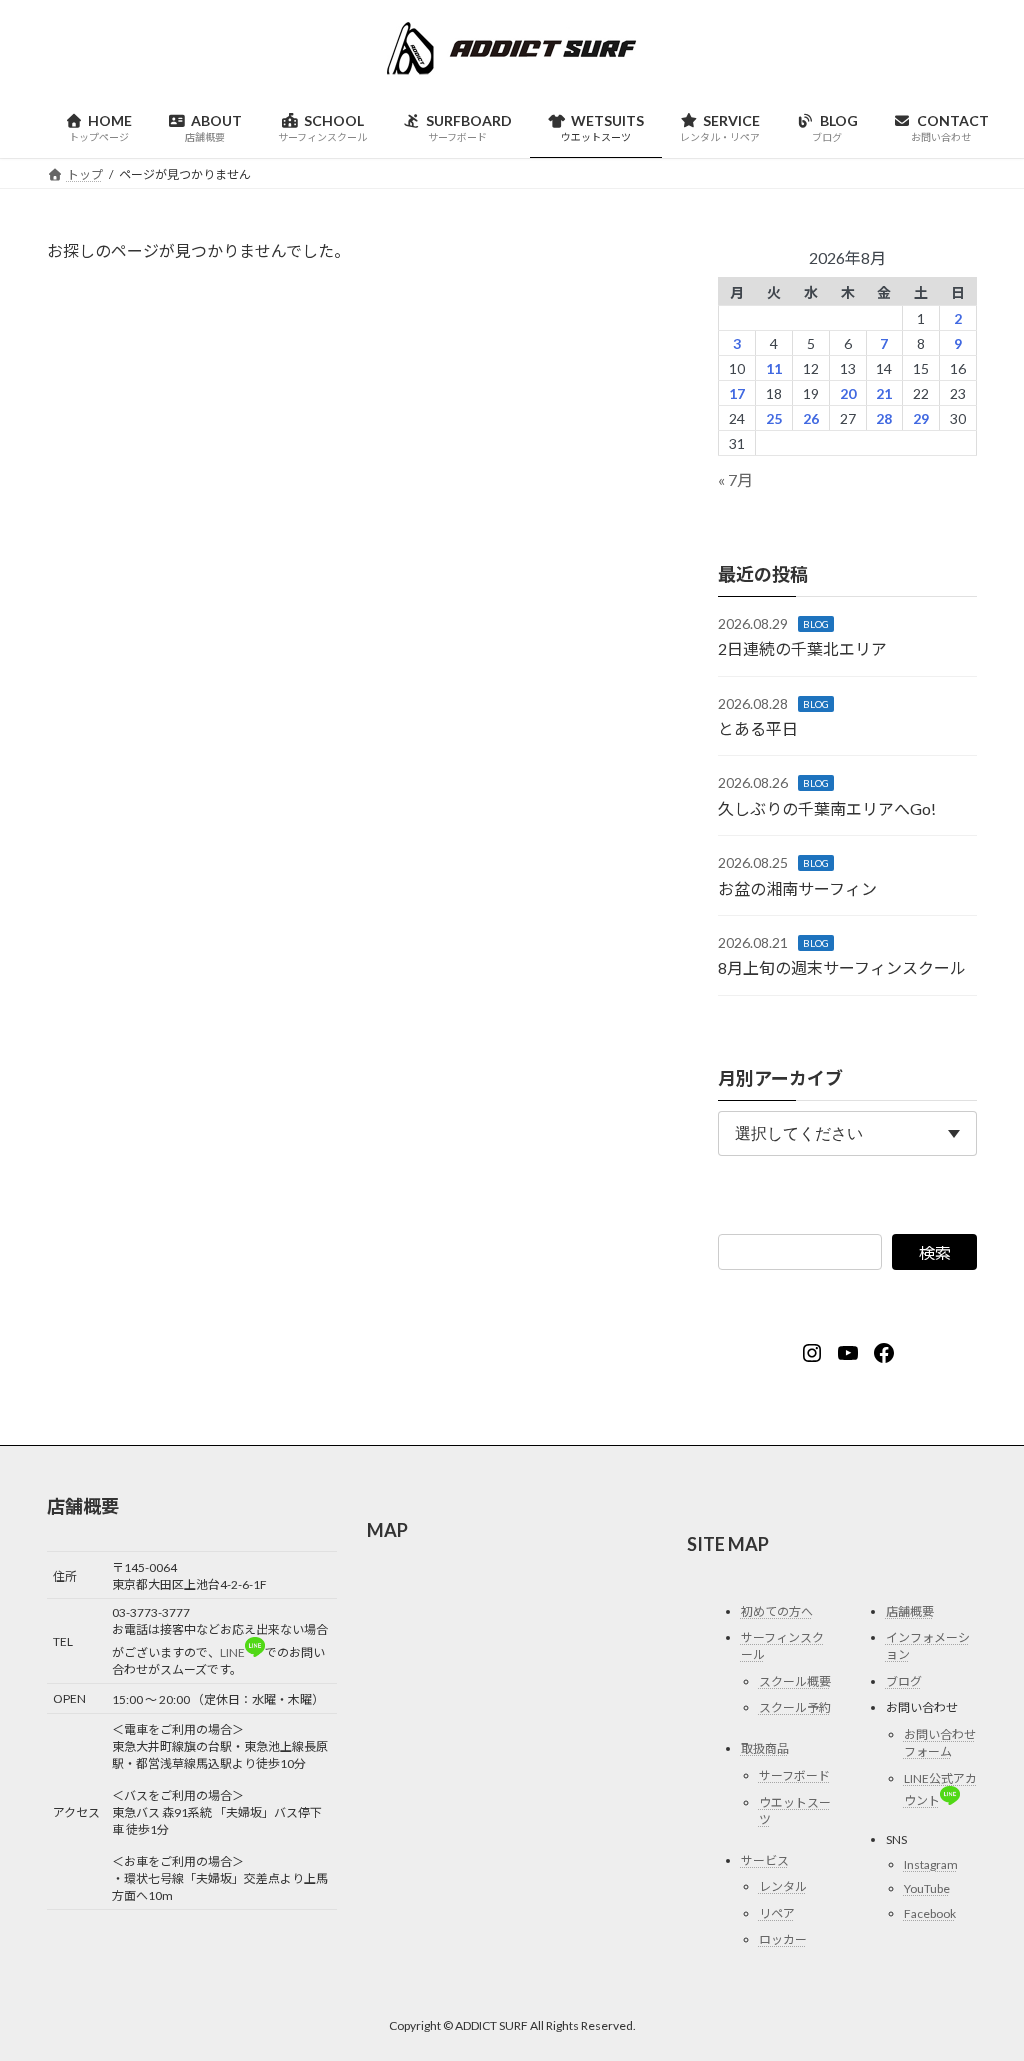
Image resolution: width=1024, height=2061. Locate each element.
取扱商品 (765, 1748)
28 (884, 418)
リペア (777, 1913)
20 (847, 393)
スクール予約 (795, 1707)
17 (737, 393)
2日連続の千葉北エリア (802, 648)
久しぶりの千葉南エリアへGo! (827, 808)
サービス (765, 1860)
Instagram (931, 1864)
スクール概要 (795, 1681)
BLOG (816, 624)
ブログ (904, 1681)
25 (774, 418)
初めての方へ (777, 1611)
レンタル (783, 1886)
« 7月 (735, 479)
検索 (935, 1253)
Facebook (930, 1913)
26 (811, 418)
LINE (232, 1652)
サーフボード (794, 1775)
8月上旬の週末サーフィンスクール (842, 968)
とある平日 (758, 728)
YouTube (927, 1888)
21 (884, 393)
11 (774, 368)
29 (921, 418)
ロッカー (783, 1939)
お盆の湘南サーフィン (797, 888)
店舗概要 (910, 1611)
